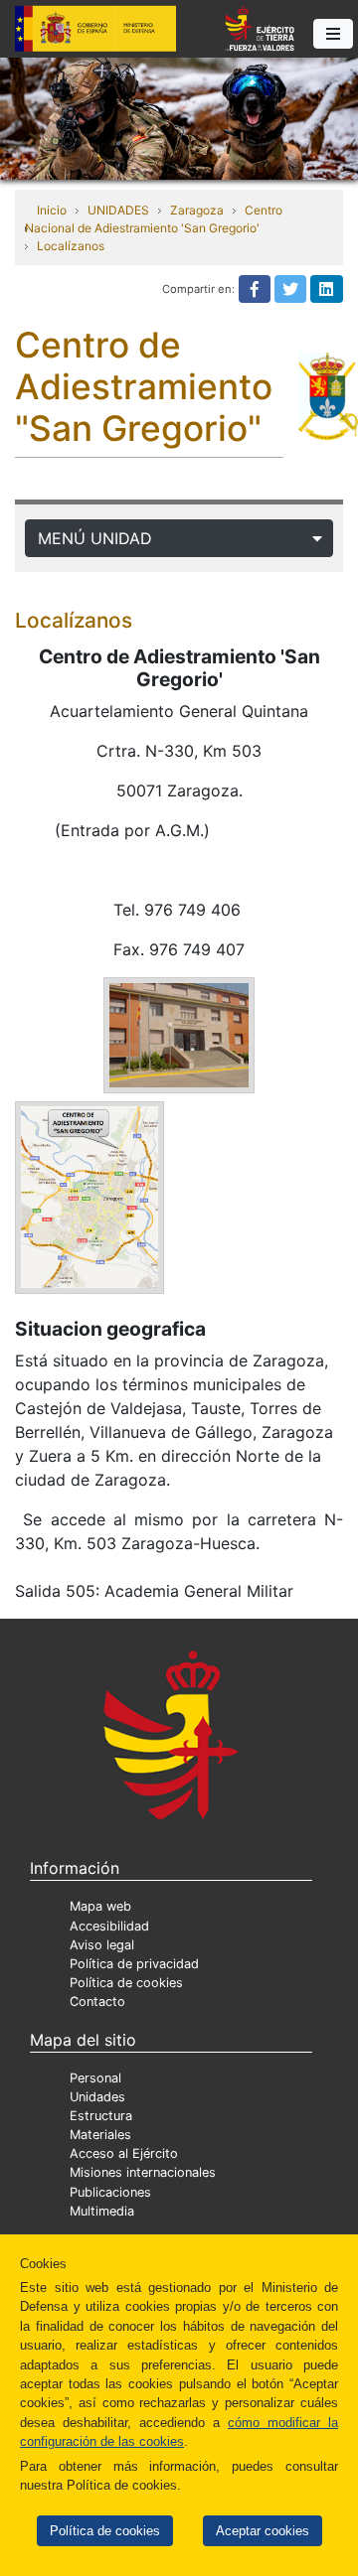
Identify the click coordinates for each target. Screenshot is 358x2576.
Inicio (52, 210)
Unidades (97, 2097)
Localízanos (71, 246)
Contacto (97, 2002)
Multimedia (102, 2211)
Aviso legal (102, 1945)
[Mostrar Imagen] (179, 1034)
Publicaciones (110, 2192)
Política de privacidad (134, 1964)
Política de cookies (105, 2531)
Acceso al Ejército (124, 2153)
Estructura (101, 2116)
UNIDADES (118, 210)
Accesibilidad (109, 1926)
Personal (95, 2078)
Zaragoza (197, 210)
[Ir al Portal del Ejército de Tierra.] (179, 117)
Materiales (100, 2135)
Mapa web (100, 1906)
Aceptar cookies (263, 2531)
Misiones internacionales (143, 2172)
